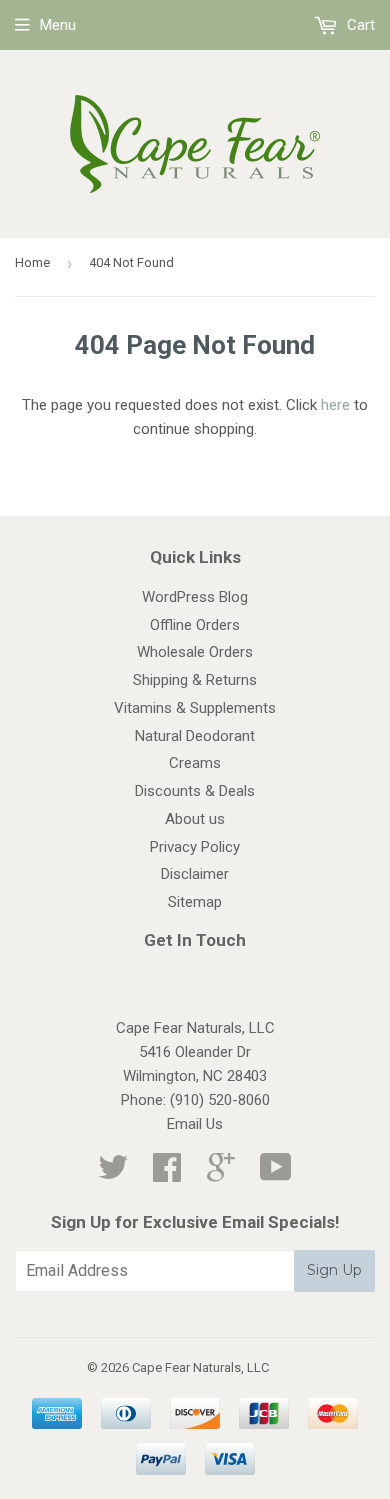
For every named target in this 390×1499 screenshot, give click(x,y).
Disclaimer (195, 874)
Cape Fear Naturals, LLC (200, 1367)
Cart (359, 25)
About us (195, 819)
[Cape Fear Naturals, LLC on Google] (221, 1174)
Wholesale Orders (195, 652)
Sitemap (195, 902)
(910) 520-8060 (220, 1100)
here (335, 405)
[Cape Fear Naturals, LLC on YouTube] (276, 1174)
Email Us (195, 1124)
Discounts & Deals (195, 791)
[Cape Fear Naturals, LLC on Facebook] (167, 1174)
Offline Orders (195, 625)
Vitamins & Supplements (195, 708)
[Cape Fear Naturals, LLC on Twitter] (113, 1174)
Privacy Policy (195, 847)
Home (32, 262)
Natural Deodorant (195, 736)
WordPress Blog (195, 597)
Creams (195, 763)
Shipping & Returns (195, 680)
